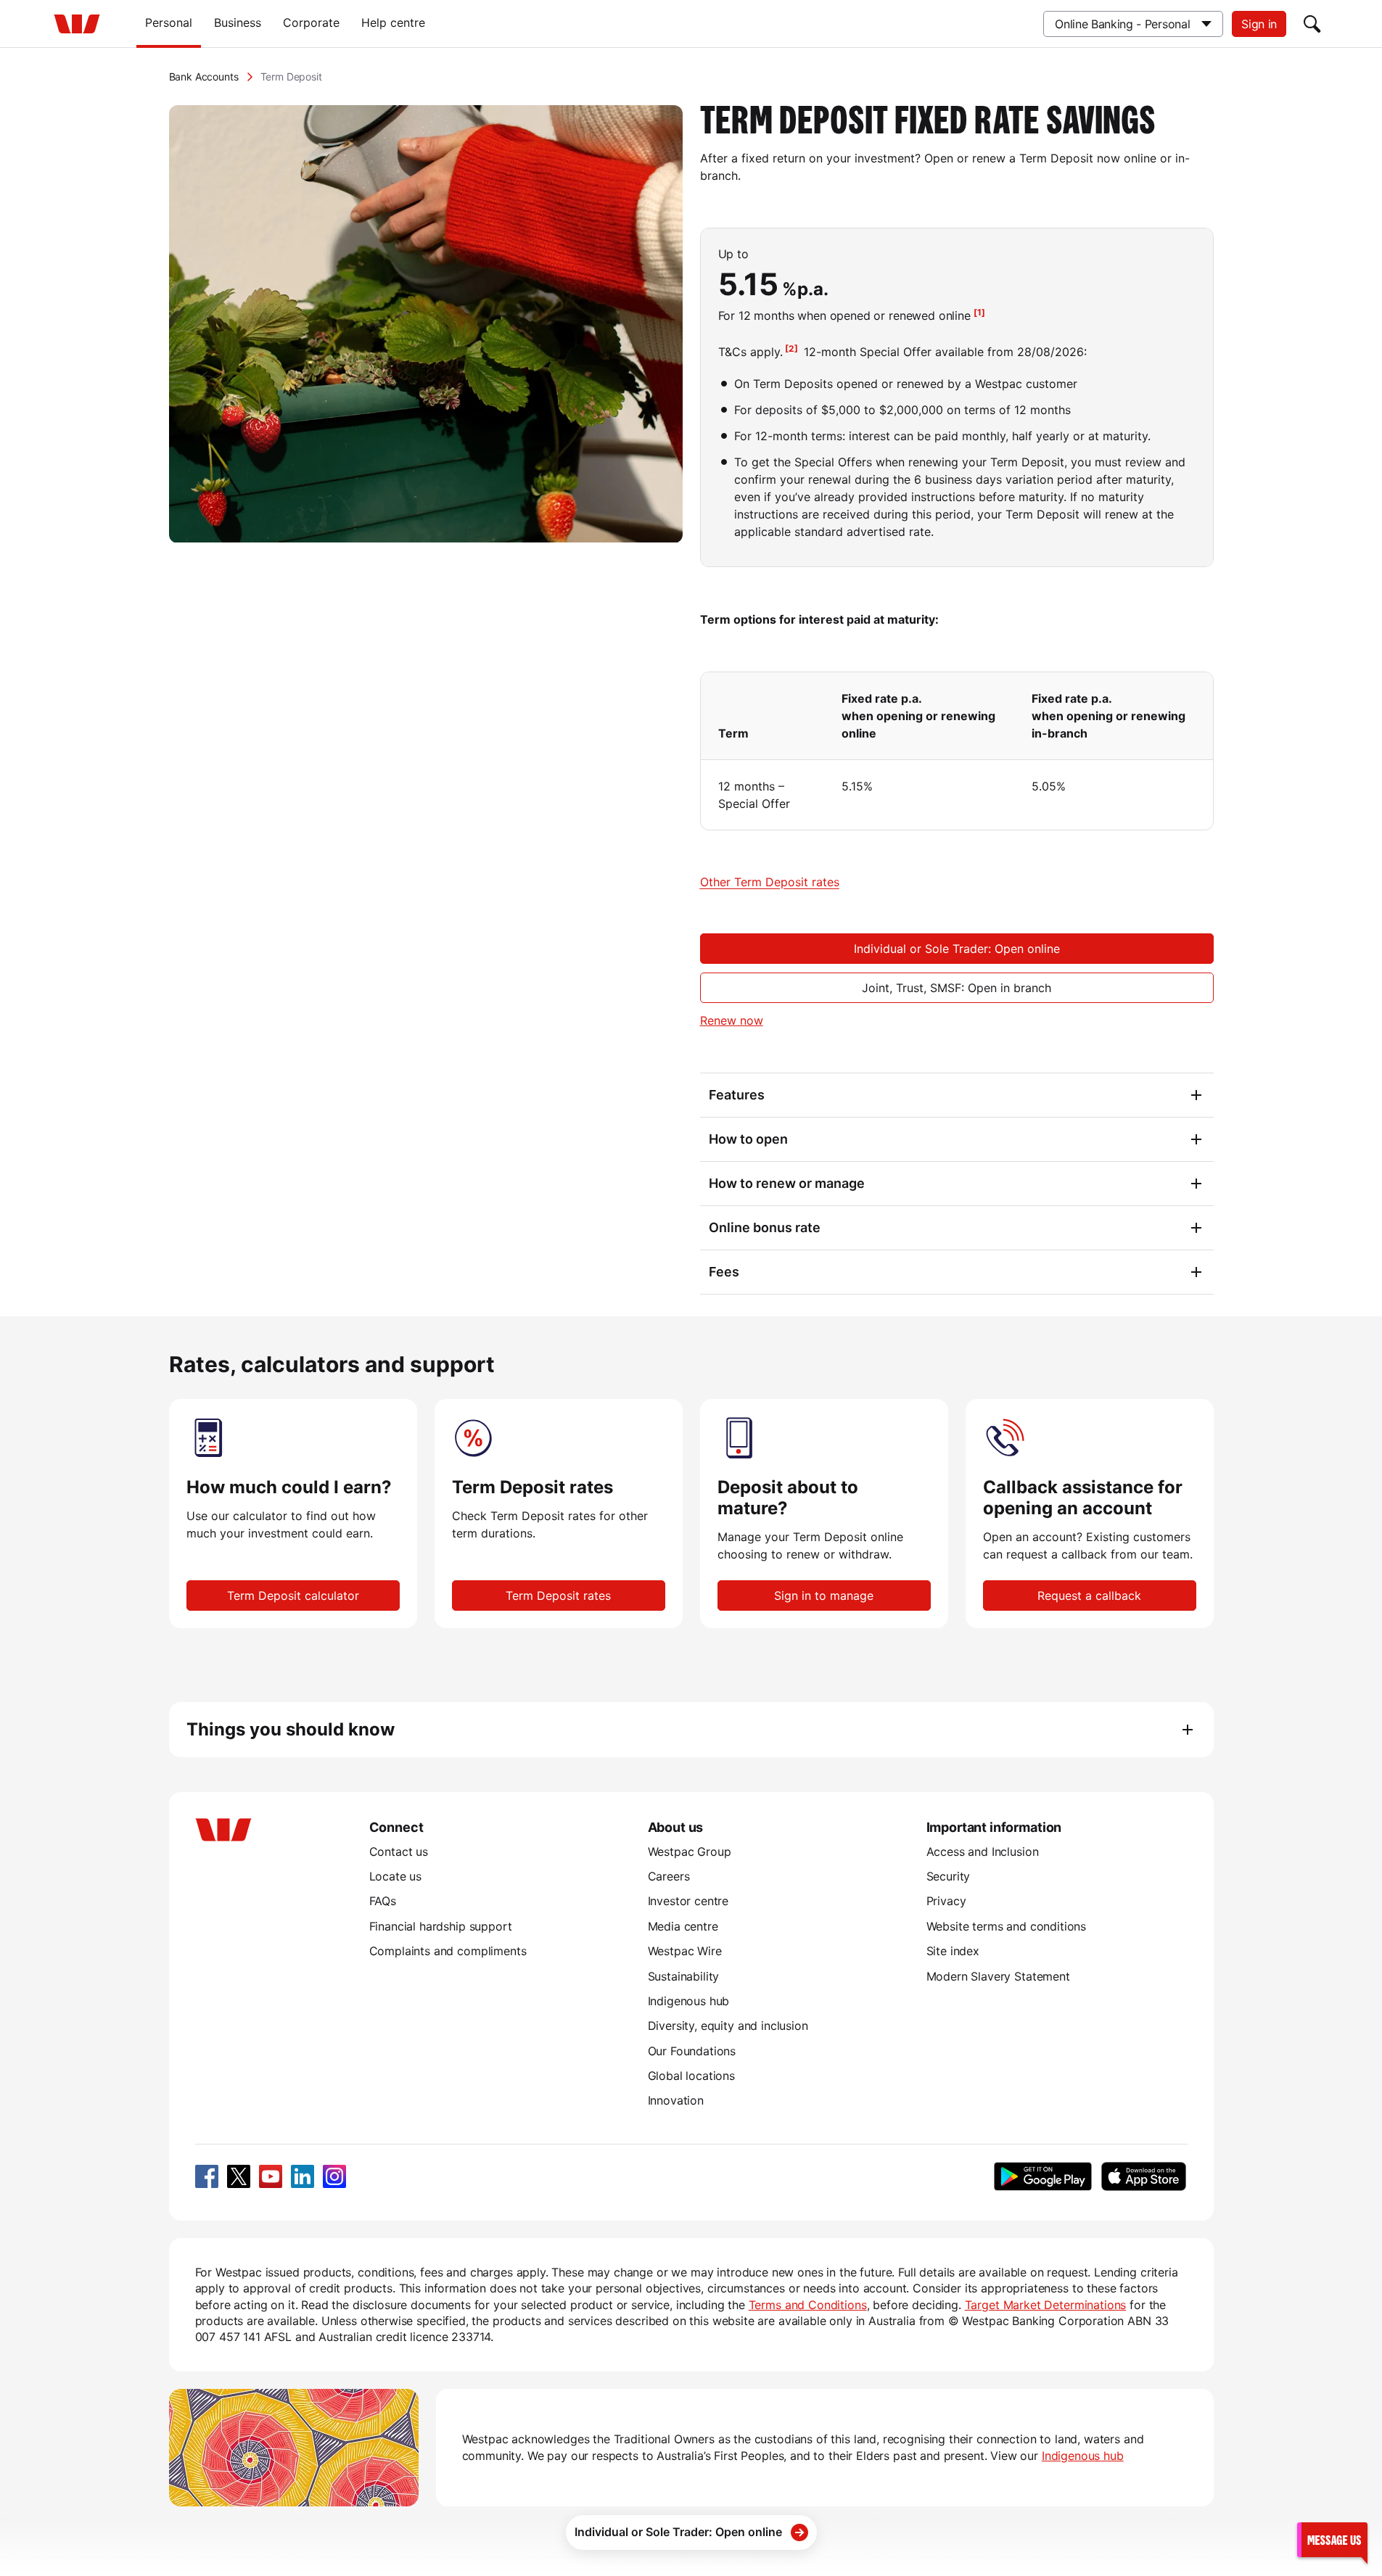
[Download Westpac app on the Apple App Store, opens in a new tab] (1144, 2176)
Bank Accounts (204, 77)
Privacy (946, 1901)
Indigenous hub (689, 2001)
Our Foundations (692, 2051)
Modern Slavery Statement (998, 1976)
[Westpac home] (77, 24)
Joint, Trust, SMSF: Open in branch (957, 988)
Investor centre (688, 1901)
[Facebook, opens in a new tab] (207, 2176)
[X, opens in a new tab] (239, 2176)
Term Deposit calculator (293, 1595)
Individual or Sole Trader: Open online (957, 949)
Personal (169, 22)
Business (238, 22)
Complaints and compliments (448, 1951)
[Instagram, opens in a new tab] (334, 2176)
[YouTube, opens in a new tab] (271, 2176)
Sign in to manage (824, 1595)
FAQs (383, 1901)
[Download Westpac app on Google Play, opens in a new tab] (1043, 2176)
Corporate (311, 22)
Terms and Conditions (808, 2305)
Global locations (692, 2076)
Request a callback (1089, 1595)
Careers (669, 1876)
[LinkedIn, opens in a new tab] (303, 2176)
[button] (1332, 2539)
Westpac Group (690, 1851)
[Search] (1312, 24)
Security (949, 1876)
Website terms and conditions (1007, 1926)
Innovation (676, 2100)
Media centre (683, 1926)
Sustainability (684, 1976)
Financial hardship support (441, 1926)
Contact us (399, 1851)
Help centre (393, 22)
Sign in (1259, 24)
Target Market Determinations (1046, 2305)
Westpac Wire (685, 1951)
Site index (953, 1951)
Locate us (396, 1876)
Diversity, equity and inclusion (728, 2026)
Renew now (732, 1020)
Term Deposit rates (558, 1595)
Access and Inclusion (983, 1851)
